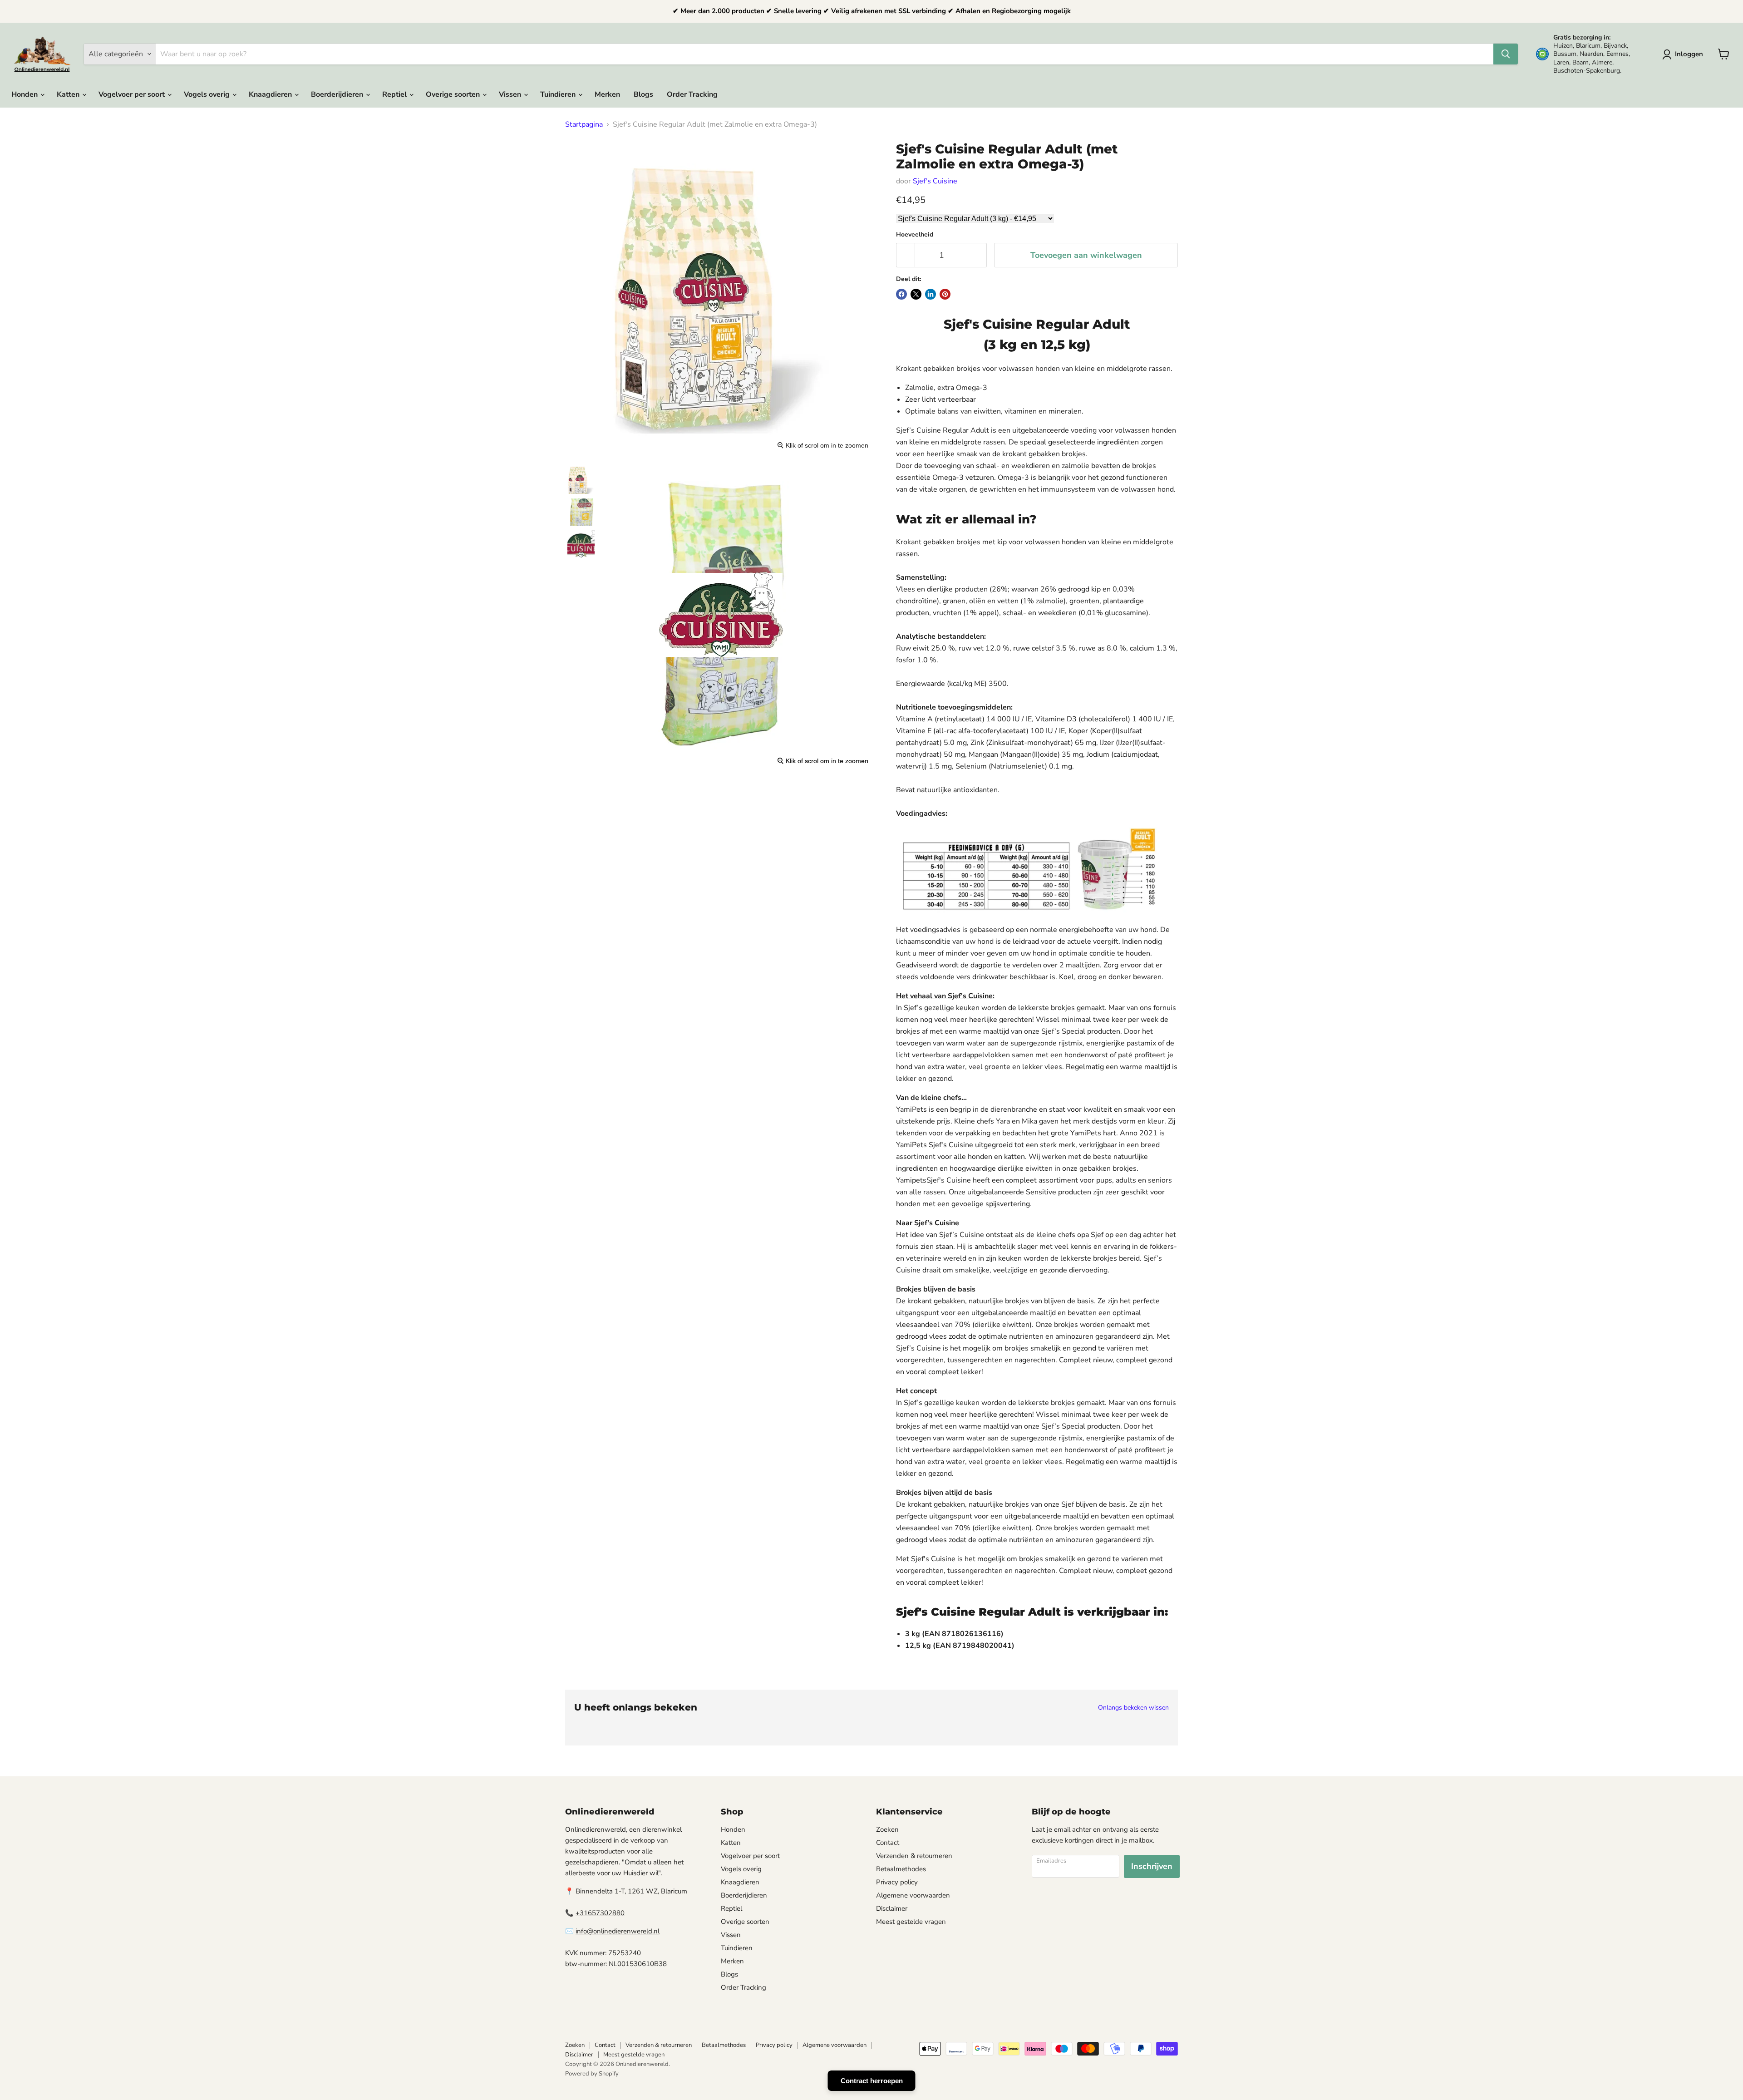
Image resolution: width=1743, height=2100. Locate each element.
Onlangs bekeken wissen (1133, 1708)
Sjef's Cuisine (935, 181)
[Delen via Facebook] (901, 294)
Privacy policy (897, 1882)
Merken (607, 94)
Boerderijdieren (338, 94)
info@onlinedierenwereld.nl (618, 1931)
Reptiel (395, 94)
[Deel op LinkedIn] (931, 294)
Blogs (643, 94)
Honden (25, 94)
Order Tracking (692, 94)
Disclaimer (892, 1908)
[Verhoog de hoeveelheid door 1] (977, 255)
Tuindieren (559, 94)
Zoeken (887, 1829)
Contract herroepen (872, 2081)
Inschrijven (1152, 1866)
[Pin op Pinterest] (945, 294)
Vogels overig (208, 94)
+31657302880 (600, 1913)
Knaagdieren (271, 94)
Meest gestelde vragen (911, 1922)
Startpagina (584, 124)
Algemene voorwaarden (913, 1895)
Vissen (511, 94)
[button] (1684, 54)
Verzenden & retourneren (914, 1856)
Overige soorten (454, 94)
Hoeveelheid (915, 235)
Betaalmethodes (901, 1869)
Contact (888, 1843)
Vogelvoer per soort (133, 94)
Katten (69, 94)
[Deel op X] (916, 294)
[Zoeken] (1506, 54)
